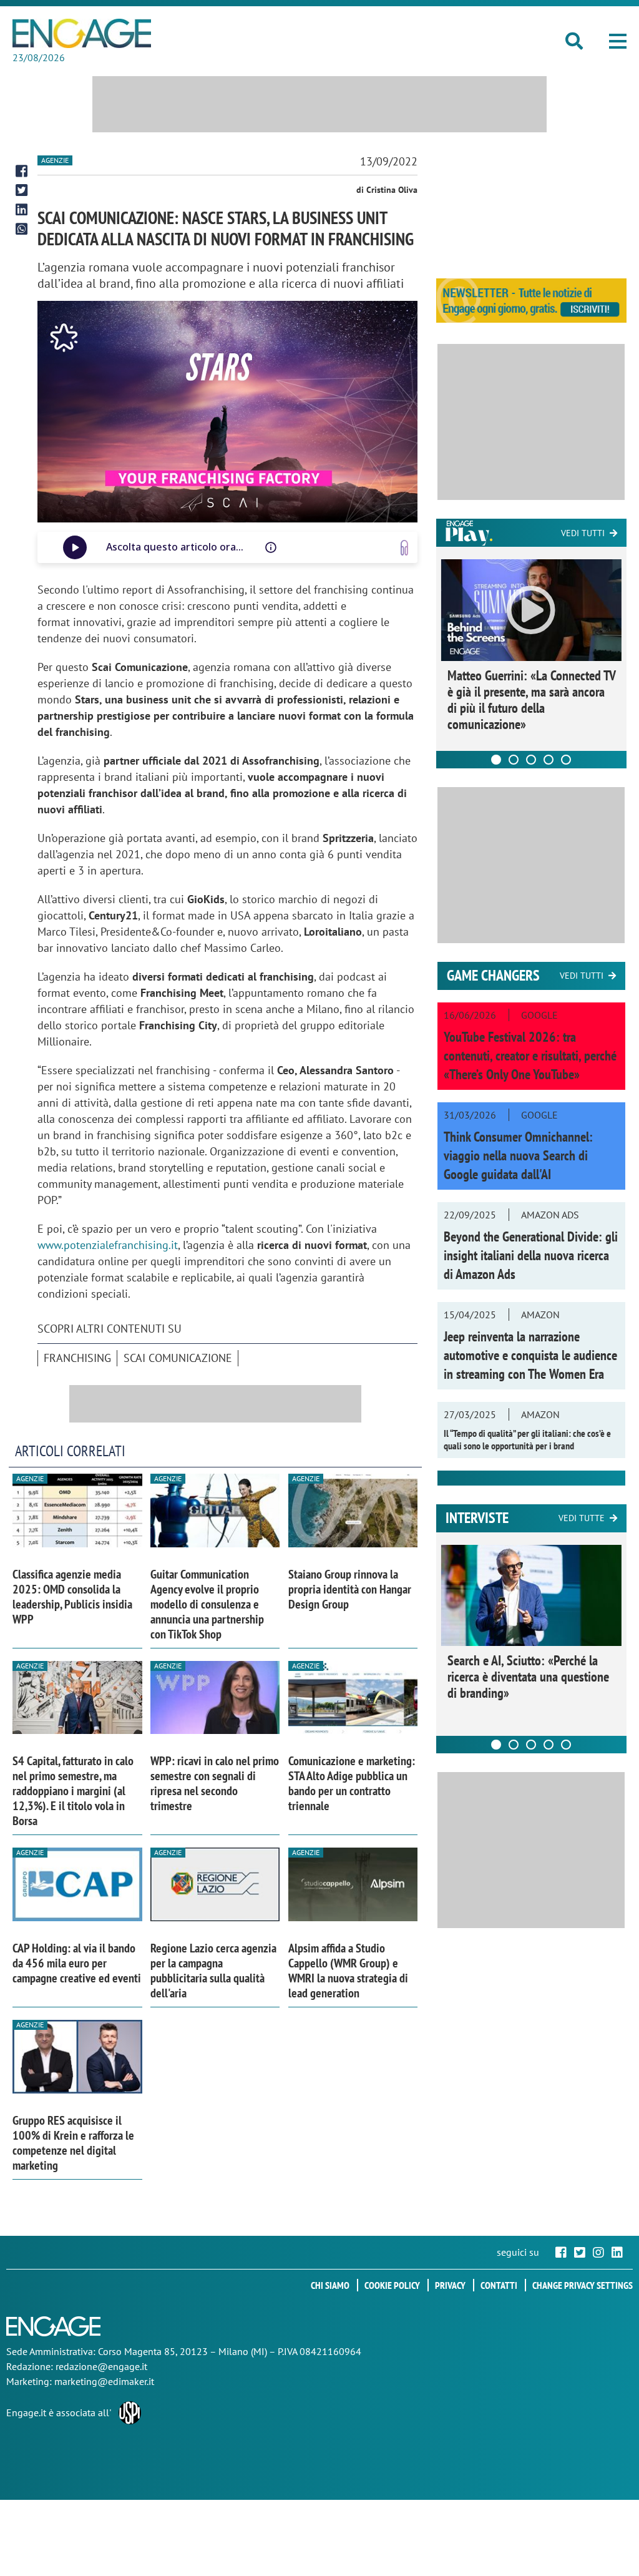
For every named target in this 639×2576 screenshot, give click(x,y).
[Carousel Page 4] (549, 760)
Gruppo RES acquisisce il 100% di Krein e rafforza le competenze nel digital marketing (73, 2143)
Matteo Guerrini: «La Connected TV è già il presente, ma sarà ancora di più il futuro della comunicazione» (531, 700)
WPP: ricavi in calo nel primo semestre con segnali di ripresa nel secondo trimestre (215, 1783)
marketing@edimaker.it (104, 2381)
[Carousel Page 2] (514, 760)
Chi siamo (330, 2285)
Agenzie (55, 160)
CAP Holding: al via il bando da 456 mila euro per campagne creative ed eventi (77, 1963)
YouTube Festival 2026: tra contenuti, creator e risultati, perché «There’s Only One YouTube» (530, 1055)
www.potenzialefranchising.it (108, 1245)
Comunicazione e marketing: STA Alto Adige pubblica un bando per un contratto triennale (352, 1783)
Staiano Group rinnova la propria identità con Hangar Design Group (350, 1589)
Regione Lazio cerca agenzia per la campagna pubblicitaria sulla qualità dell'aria (213, 1971)
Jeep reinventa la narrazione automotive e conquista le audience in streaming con (530, 1355)
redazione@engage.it (101, 2366)
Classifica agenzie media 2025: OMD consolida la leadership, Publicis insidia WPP (72, 1597)
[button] (618, 41)
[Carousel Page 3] (531, 760)
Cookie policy (392, 2285)
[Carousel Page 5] (566, 760)
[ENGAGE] (82, 33)
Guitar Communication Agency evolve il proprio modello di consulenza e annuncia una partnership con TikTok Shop (207, 1604)
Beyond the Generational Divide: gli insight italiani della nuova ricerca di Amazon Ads (531, 1255)
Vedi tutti (583, 533)
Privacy (450, 2285)
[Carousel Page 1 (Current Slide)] (496, 760)
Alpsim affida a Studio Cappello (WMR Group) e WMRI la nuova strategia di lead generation (348, 1971)
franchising (77, 1358)
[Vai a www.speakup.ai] (404, 548)
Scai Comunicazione (178, 1358)
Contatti (499, 2285)
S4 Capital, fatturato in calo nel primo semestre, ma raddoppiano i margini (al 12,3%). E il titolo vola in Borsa (73, 1791)
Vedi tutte (582, 1518)
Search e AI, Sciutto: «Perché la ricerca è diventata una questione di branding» (528, 1677)
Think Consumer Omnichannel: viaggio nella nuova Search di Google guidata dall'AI (518, 1155)
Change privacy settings (583, 2285)
